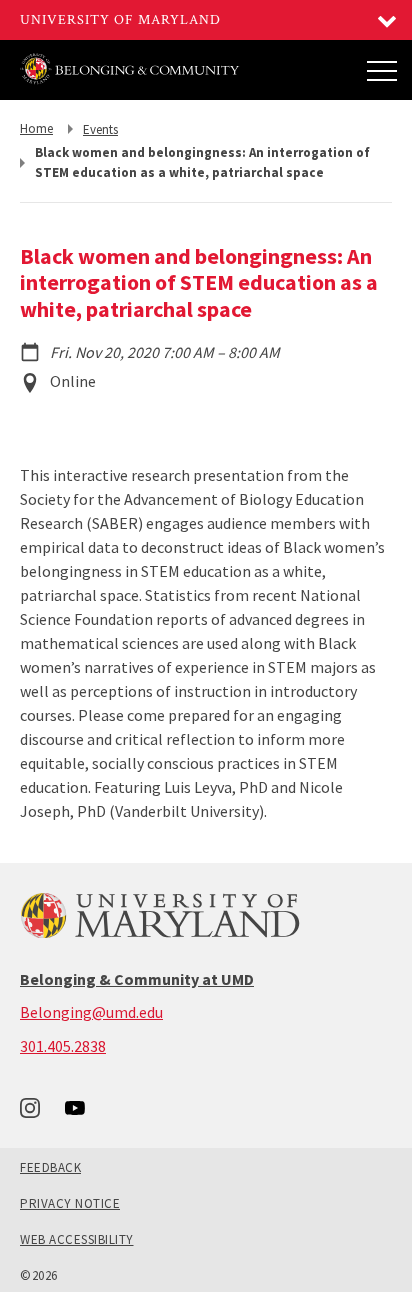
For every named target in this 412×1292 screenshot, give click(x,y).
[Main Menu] (382, 70)
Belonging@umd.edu (91, 1012)
